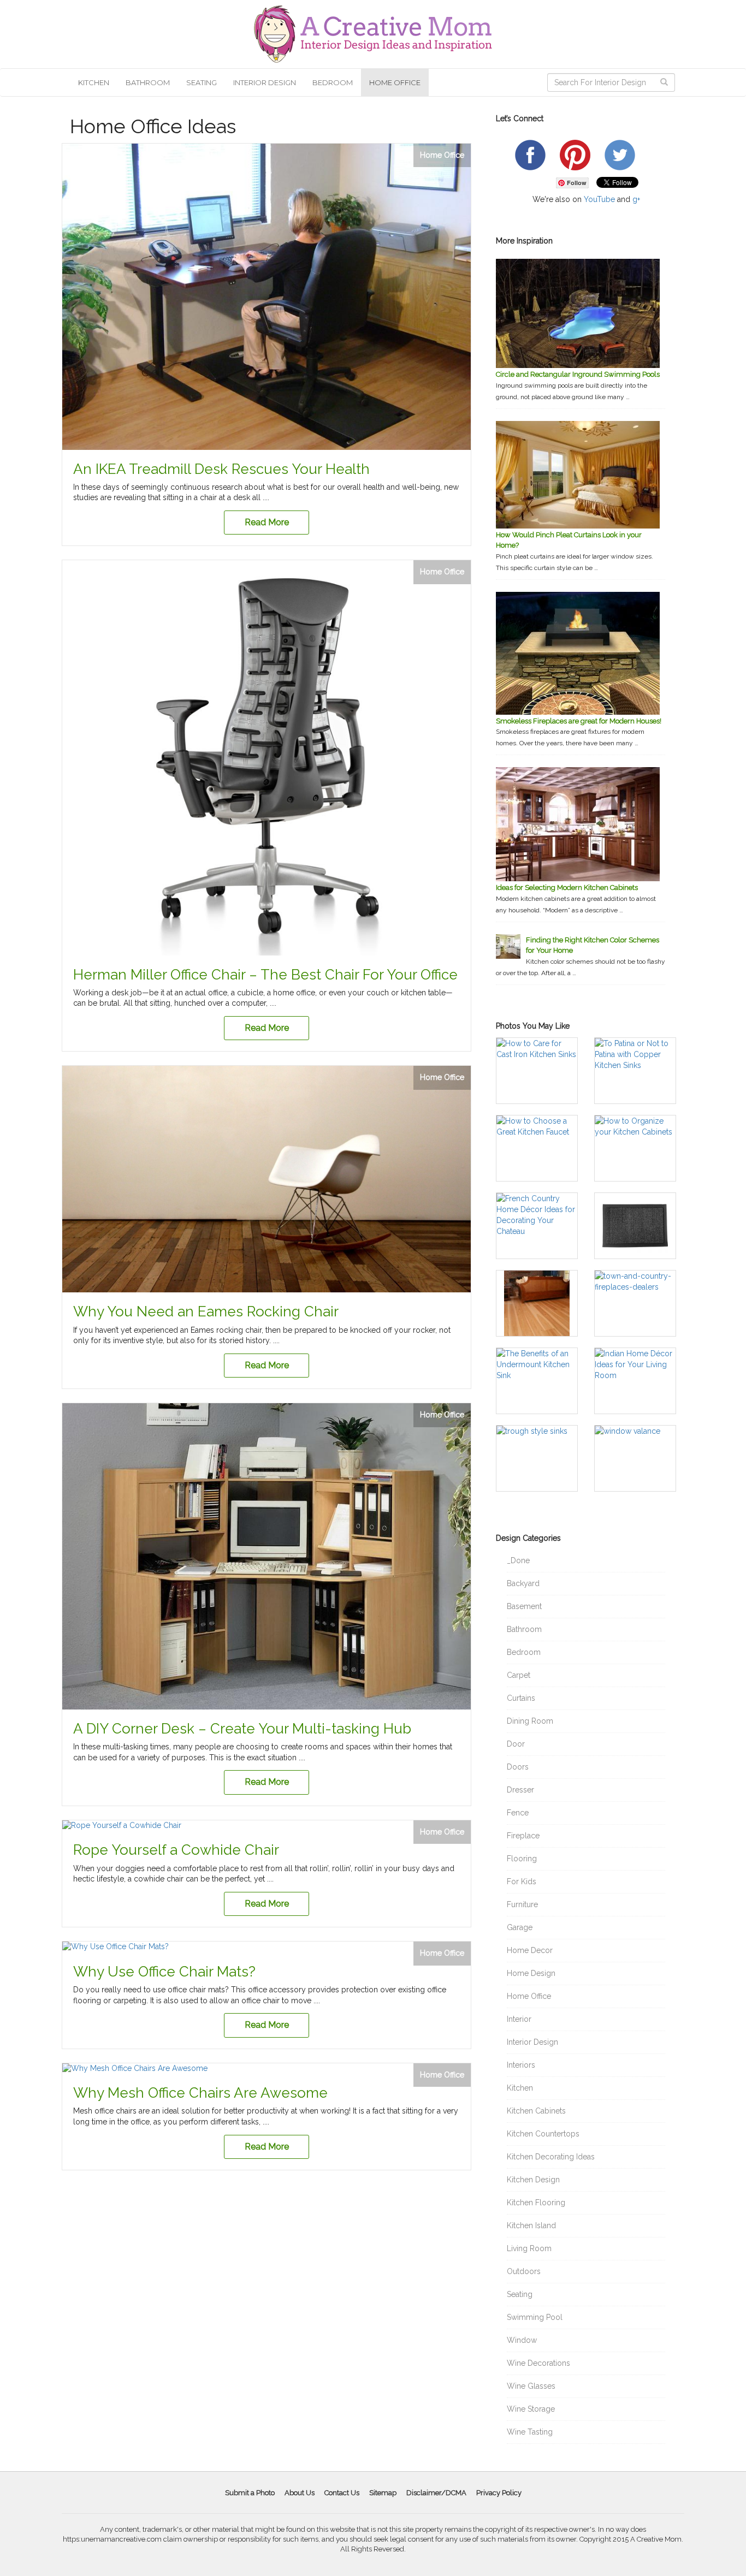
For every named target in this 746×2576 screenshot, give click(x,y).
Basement (524, 1606)
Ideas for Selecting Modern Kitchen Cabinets (567, 888)
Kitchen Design (533, 2180)
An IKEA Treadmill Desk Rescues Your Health (221, 469)
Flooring (522, 1859)
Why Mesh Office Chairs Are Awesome (200, 2093)
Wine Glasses (531, 2386)
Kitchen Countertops (543, 2134)
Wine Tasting (530, 2432)
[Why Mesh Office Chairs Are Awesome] (267, 2069)
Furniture (522, 1904)
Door (516, 1744)
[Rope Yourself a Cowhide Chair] (267, 1826)
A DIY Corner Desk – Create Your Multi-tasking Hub (242, 1729)
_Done (518, 1560)
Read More (267, 522)
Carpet (519, 1675)
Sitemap (383, 2493)
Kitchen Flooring (536, 2203)
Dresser (520, 1790)
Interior (519, 2019)
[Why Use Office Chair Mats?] (267, 1947)
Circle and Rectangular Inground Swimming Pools (578, 374)
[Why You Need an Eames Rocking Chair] (267, 1179)
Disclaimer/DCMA (436, 2493)
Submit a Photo (250, 2493)
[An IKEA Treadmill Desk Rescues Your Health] (267, 297)
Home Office (395, 82)
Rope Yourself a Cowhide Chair (176, 1850)
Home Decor (530, 1950)
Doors (518, 1767)
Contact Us (342, 2493)
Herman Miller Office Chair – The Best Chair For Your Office (265, 975)
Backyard (523, 1583)
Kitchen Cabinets (536, 2111)
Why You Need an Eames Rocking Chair (206, 1311)
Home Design (531, 1973)
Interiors (521, 2065)
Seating (202, 82)
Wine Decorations (538, 2363)
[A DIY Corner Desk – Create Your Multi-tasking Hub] (267, 1556)
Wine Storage (531, 2409)
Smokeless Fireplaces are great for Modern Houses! (579, 721)
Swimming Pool (535, 2317)
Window (522, 2340)
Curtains (521, 1698)
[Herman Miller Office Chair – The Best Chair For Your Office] (267, 758)
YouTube (599, 199)
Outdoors (524, 2271)
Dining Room (530, 1721)
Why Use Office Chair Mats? (164, 1972)
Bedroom (333, 82)
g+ (636, 199)
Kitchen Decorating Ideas (551, 2157)
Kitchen (94, 82)
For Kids (522, 1881)
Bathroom (148, 82)
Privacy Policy (499, 2493)
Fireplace (523, 1836)
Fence (518, 1813)
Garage (520, 1927)
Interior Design (265, 82)
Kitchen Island (531, 2225)
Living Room (529, 2248)
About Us (300, 2493)
